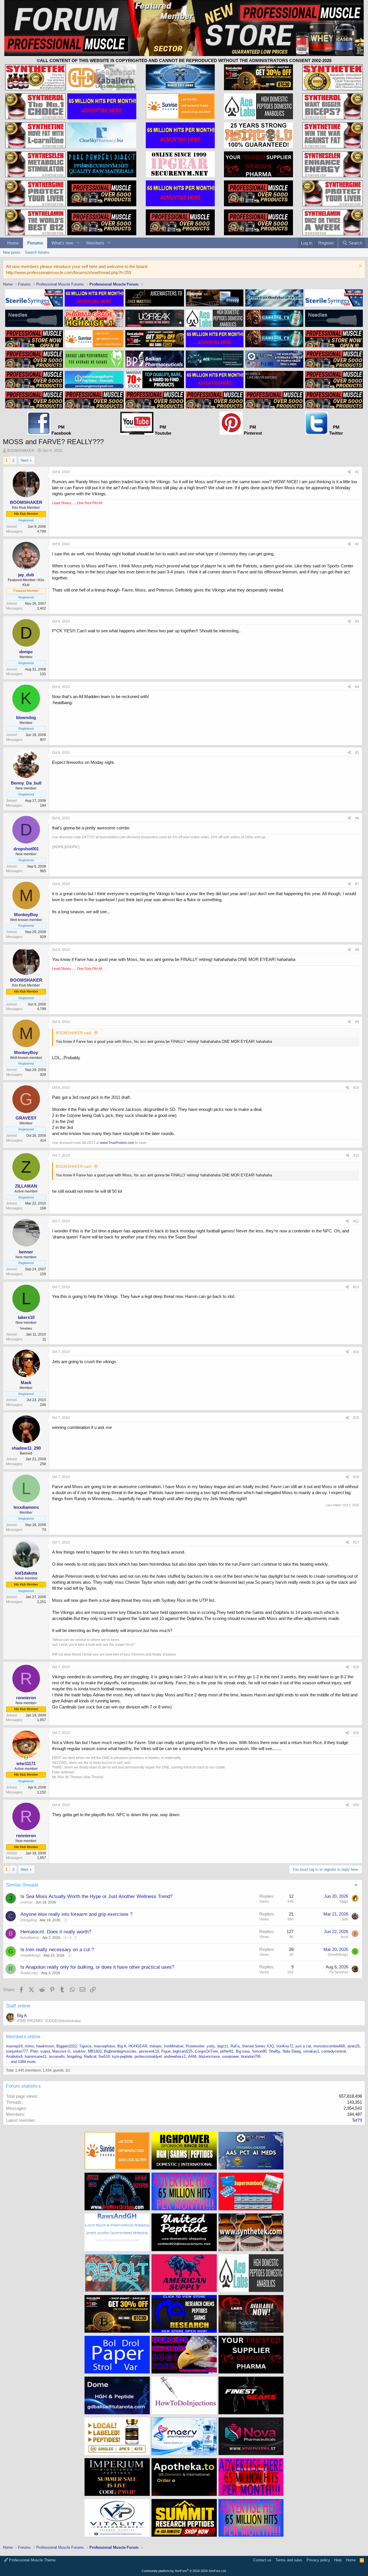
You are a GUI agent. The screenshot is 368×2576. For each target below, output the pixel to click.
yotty (211, 2046)
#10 (356, 1088)
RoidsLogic (29, 1973)
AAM (192, 2056)
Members (95, 243)
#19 (356, 1733)
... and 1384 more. (21, 2062)
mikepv (156, 2046)
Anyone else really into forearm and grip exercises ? (76, 1914)
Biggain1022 (67, 2046)
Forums (35, 243)
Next (25, 460)
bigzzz (223, 2046)
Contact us (262, 2560)
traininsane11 (36, 2056)
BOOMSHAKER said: (74, 1033)
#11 (356, 1155)
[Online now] (26, 1757)
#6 (357, 818)
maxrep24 (14, 2046)
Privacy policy (318, 2560)
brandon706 (251, 2056)
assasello (57, 2056)
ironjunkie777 (17, 2051)
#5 (357, 753)
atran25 (353, 2046)
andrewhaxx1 (175, 2056)
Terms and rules (289, 2560)
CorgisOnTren (206, 2051)
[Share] (349, 472)
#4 (357, 687)
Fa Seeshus (339, 1972)
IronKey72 (285, 2046)
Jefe (345, 1919)
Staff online (18, 2006)
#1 (357, 472)
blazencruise (209, 2056)
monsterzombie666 (329, 2046)
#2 (357, 544)
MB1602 (95, 2051)
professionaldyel (148, 2056)
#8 (357, 950)
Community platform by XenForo (184, 2571)
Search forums (37, 252)
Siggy (344, 1901)
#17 (356, 1542)
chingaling (29, 1920)
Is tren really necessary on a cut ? (57, 1950)
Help (338, 2560)
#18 (356, 1667)
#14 (356, 1352)
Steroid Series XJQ (258, 2046)
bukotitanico (30, 1938)
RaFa (235, 2046)
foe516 (104, 2056)
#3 (357, 621)
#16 (356, 1477)
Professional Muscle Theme (32, 2560)
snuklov (79, 2051)
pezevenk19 (149, 2051)
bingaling (74, 2056)
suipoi (45, 2051)
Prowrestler (195, 2046)
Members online (23, 2037)
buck (344, 1937)
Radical (90, 2056)
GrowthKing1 (31, 1955)
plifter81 (227, 2051)
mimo (29, 2046)
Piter (34, 2051)
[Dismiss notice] (360, 266)
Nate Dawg (292, 2051)
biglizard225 (183, 2051)
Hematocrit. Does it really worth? (56, 1932)
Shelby (275, 2051)
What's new (62, 243)
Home (13, 243)
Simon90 (259, 2051)
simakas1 (311, 2051)
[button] (78, 243)
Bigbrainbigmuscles (120, 2051)
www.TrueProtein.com (117, 1143)
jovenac (27, 1902)
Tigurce (85, 2046)
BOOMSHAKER (21, 451)
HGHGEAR (138, 2046)
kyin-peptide (122, 2056)
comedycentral (334, 2051)
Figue (166, 2051)
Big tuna (243, 2051)
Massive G (61, 2051)
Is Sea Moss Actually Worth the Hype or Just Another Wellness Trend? (96, 1896)
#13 (356, 1287)
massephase (104, 2046)
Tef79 (357, 2120)
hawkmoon (45, 2046)
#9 (357, 1022)
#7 (357, 884)
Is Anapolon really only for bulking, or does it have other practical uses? (97, 1967)
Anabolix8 (14, 2056)
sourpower (230, 2056)
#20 (356, 1805)
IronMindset (174, 2046)
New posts (12, 252)
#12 (356, 1221)
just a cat (303, 2046)
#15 (356, 1418)
